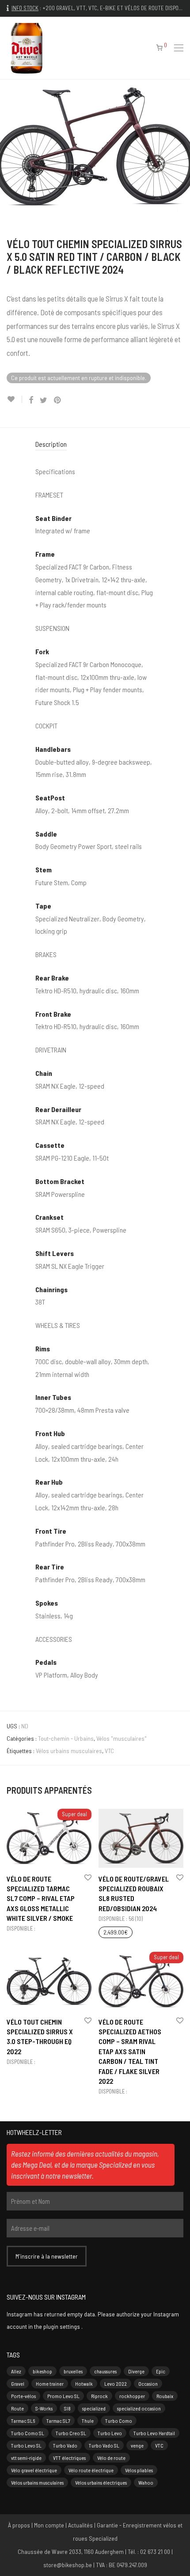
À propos (19, 2525)
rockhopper (132, 2396)
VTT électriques (69, 2458)
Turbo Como (119, 2421)
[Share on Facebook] (31, 400)
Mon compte (49, 2525)
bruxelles (73, 2371)
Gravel (18, 2384)
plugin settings (62, 2326)
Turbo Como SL (28, 2433)
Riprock (99, 2396)
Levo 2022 (116, 2384)
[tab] (95, 444)
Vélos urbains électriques (101, 2482)
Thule (88, 2421)
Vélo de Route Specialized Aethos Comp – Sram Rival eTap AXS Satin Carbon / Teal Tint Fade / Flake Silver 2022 (130, 2051)
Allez (16, 2371)
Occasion (148, 2384)
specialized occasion (139, 2408)
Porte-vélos (23, 2396)
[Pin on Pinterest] (58, 400)
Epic (161, 2371)
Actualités (80, 2525)
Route (17, 2408)
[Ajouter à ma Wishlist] (14, 399)
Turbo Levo (110, 2433)
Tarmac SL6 (23, 2421)
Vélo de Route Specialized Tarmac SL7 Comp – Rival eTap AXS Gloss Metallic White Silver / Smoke (41, 1899)
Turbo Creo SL (71, 2433)
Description (51, 444)
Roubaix (165, 2396)
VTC (109, 1751)
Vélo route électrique (91, 2470)
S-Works (44, 2408)
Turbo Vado (65, 2445)
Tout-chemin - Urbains (66, 1738)
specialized (94, 2408)
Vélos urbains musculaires (69, 1751)
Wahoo (146, 2482)
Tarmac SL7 (58, 2421)
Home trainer (50, 2384)
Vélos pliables (139, 2470)
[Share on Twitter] (44, 400)
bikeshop (42, 2371)
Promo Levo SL (63, 2396)
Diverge (136, 2371)
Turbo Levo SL (26, 2445)
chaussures (105, 2371)
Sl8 (67, 2408)
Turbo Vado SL (104, 2445)
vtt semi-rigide (26, 2458)
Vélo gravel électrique (34, 2470)
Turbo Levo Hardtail (154, 2433)
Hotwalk (84, 2384)
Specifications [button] (55, 471)
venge (137, 2445)
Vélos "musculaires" (122, 1738)
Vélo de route (111, 2458)
